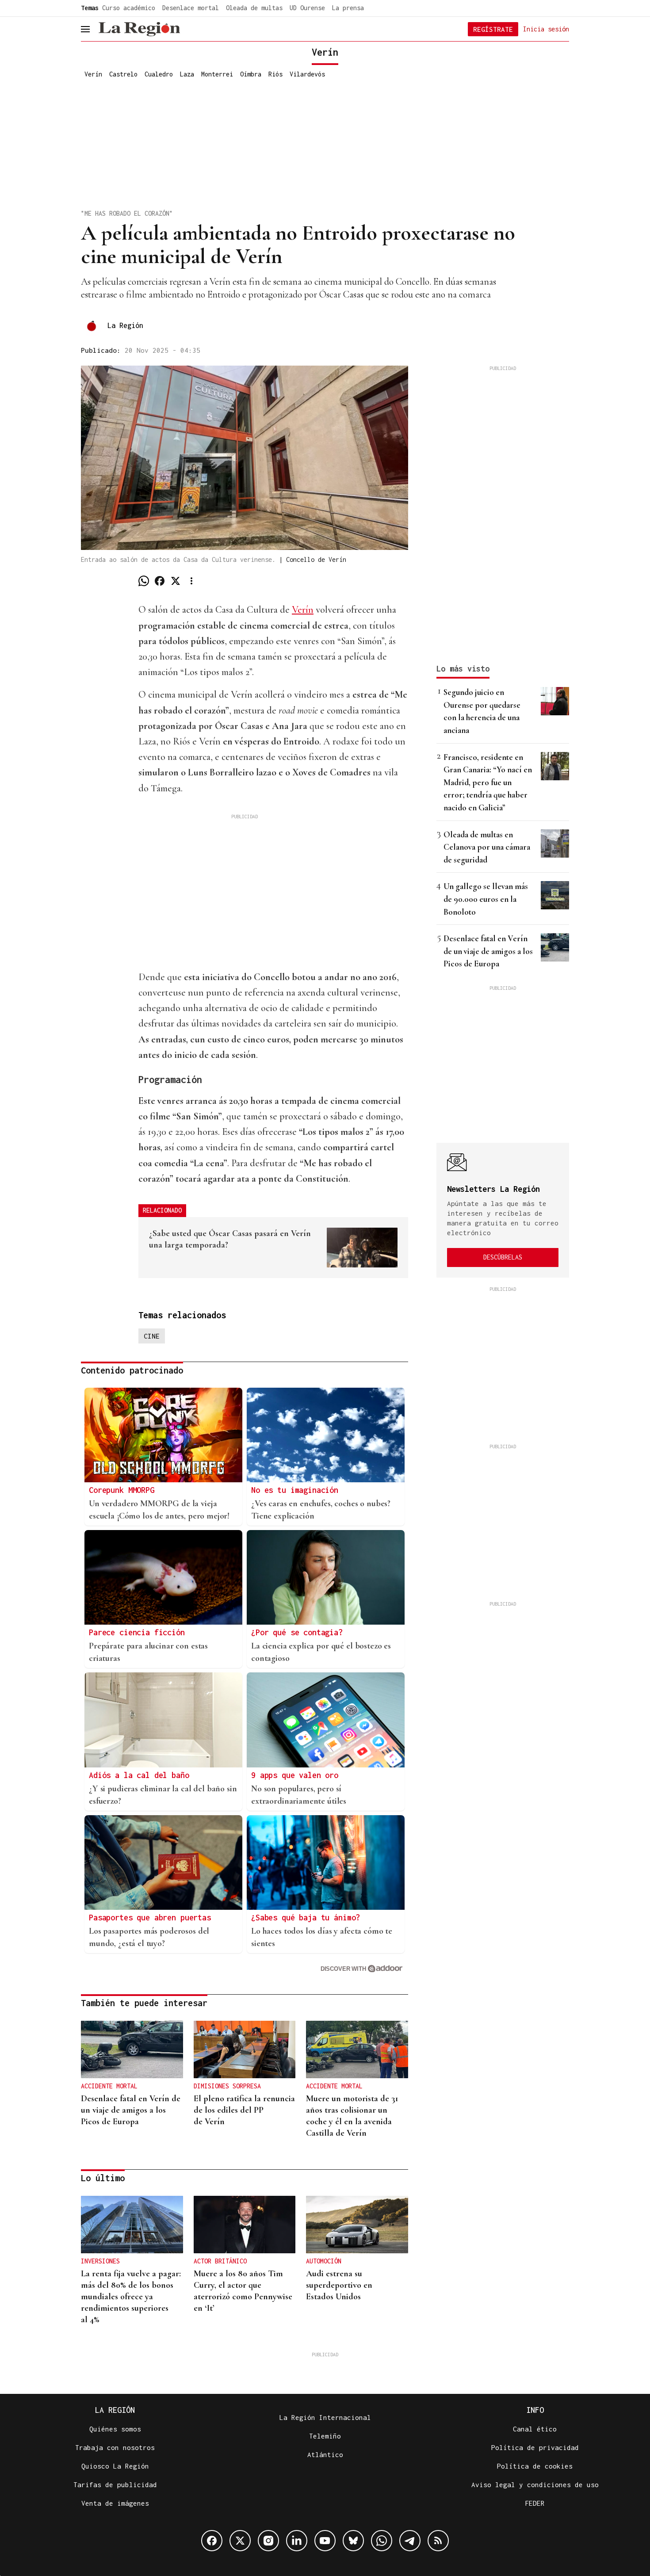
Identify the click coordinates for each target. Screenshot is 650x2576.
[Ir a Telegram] (410, 2541)
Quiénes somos (115, 2429)
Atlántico (325, 2454)
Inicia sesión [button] (546, 29)
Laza (187, 74)
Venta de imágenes (115, 2503)
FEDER (535, 2503)
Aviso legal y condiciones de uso (535, 2484)
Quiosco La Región (115, 2466)
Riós (275, 74)
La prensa (348, 8)
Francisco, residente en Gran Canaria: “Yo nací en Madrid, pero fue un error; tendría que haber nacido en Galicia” (488, 782)
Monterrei (217, 74)
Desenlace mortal (191, 8)
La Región (125, 325)
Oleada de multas (254, 8)
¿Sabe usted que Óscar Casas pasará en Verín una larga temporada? (230, 1239)
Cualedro (159, 74)
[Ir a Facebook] (212, 2541)
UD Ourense (307, 8)
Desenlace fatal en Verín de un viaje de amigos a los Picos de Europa (488, 951)
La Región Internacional (325, 2417)
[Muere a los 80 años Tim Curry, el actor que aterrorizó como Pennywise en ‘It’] (245, 2225)
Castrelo (123, 74)
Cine (152, 1336)
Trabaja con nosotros (115, 2447)
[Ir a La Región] (139, 29)
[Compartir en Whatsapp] (144, 581)
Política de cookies (535, 2466)
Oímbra (251, 74)
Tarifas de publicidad (115, 2484)
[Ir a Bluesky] (353, 2541)
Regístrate (493, 29)
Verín (93, 74)
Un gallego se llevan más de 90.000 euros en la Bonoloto (486, 899)
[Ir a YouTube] (325, 2541)
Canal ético (535, 2429)
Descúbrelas (503, 1257)
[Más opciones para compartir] (191, 581)
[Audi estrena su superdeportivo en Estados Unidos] (357, 2225)
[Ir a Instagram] (268, 2541)
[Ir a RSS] (438, 2541)
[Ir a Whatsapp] (382, 2541)
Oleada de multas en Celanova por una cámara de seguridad (487, 847)
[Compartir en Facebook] (160, 581)
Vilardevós (307, 74)
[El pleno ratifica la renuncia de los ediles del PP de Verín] (245, 2049)
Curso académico (129, 8)
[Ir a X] (240, 2541)
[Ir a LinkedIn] (297, 2541)
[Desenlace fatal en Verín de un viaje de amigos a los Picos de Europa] (132, 2049)
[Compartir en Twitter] (176, 581)
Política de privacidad (535, 2447)
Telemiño (325, 2436)
